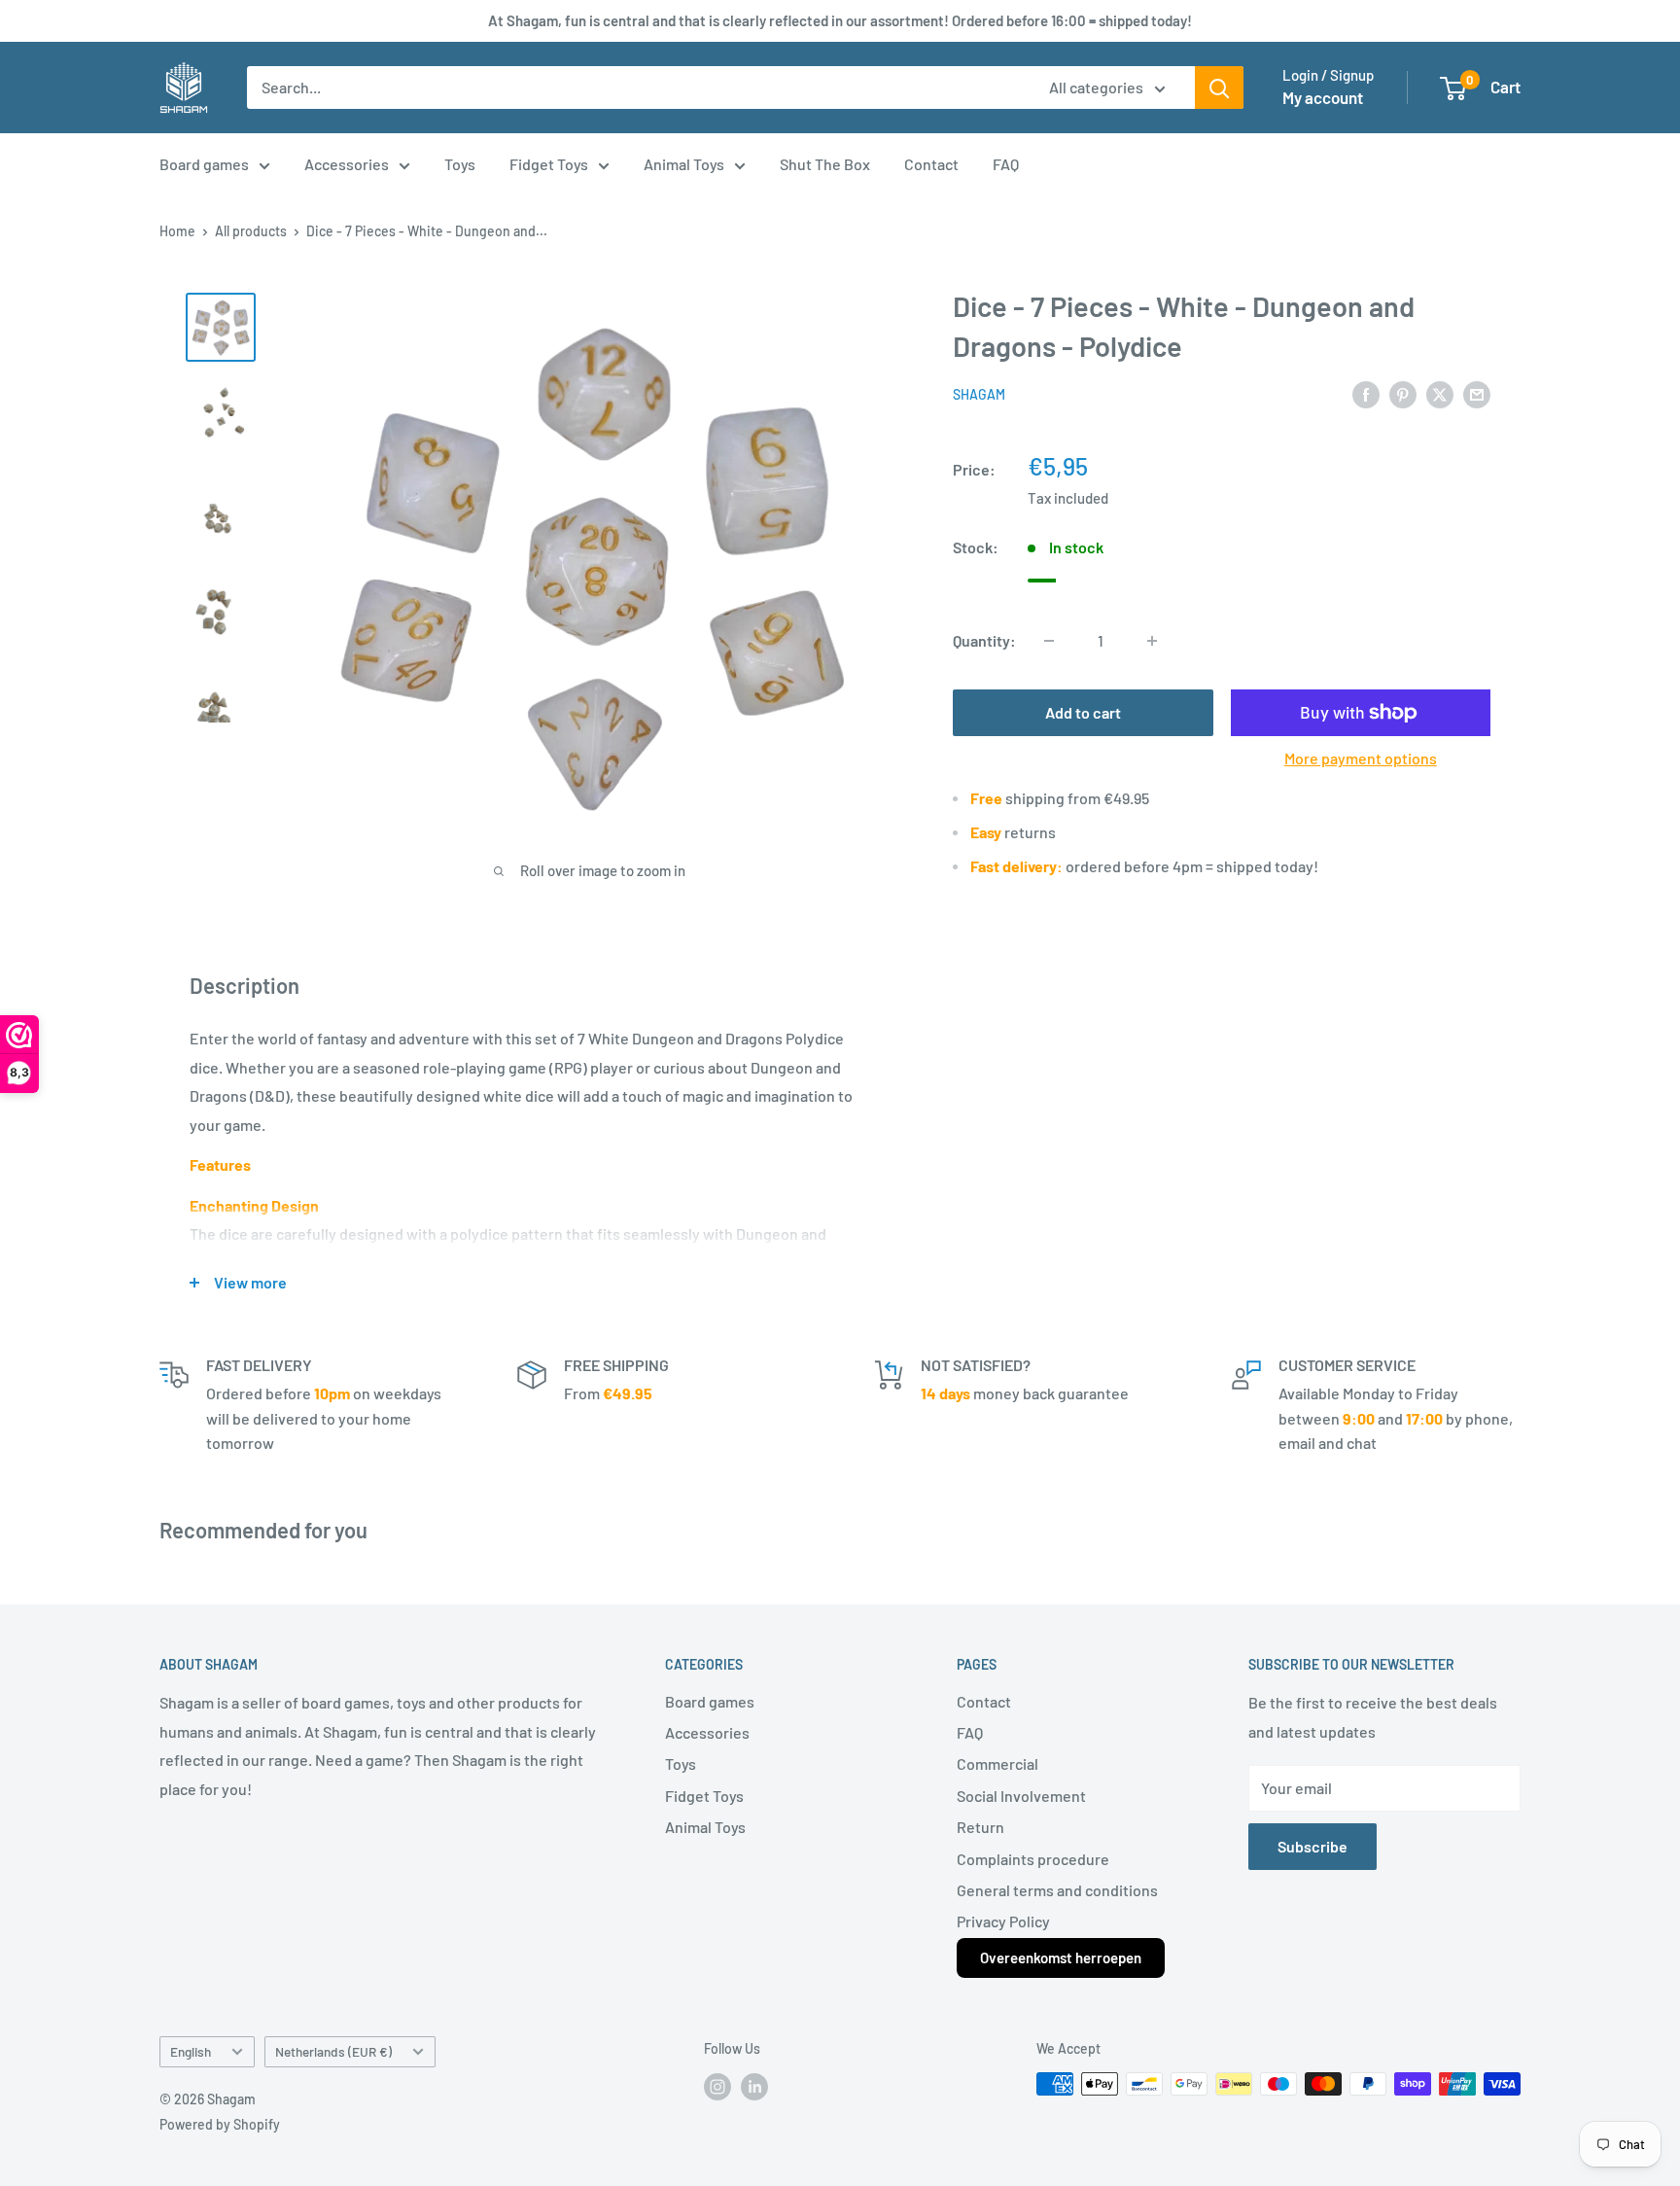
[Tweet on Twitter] (1440, 393)
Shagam (979, 395)
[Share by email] (1477, 393)
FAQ (1006, 164)
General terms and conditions (1057, 1890)
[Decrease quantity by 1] (1049, 641)
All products (251, 231)
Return (980, 1827)
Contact (931, 164)
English (191, 2051)
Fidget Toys (549, 164)
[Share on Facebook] (1366, 393)
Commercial (997, 1763)
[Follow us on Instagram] (717, 2086)
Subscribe (1312, 1846)
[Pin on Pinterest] (1403, 393)
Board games (204, 164)
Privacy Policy (1003, 1921)
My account (1323, 97)
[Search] (1219, 88)
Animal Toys (684, 164)
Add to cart (1083, 712)
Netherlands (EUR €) (333, 2051)
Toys (460, 164)
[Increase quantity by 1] (1152, 641)
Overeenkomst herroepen (1061, 1957)
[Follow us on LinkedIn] (754, 2086)
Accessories (347, 164)
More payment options (1361, 758)
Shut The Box (825, 164)
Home (177, 231)
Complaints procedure (1033, 1859)
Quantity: (984, 640)
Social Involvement (1021, 1796)
